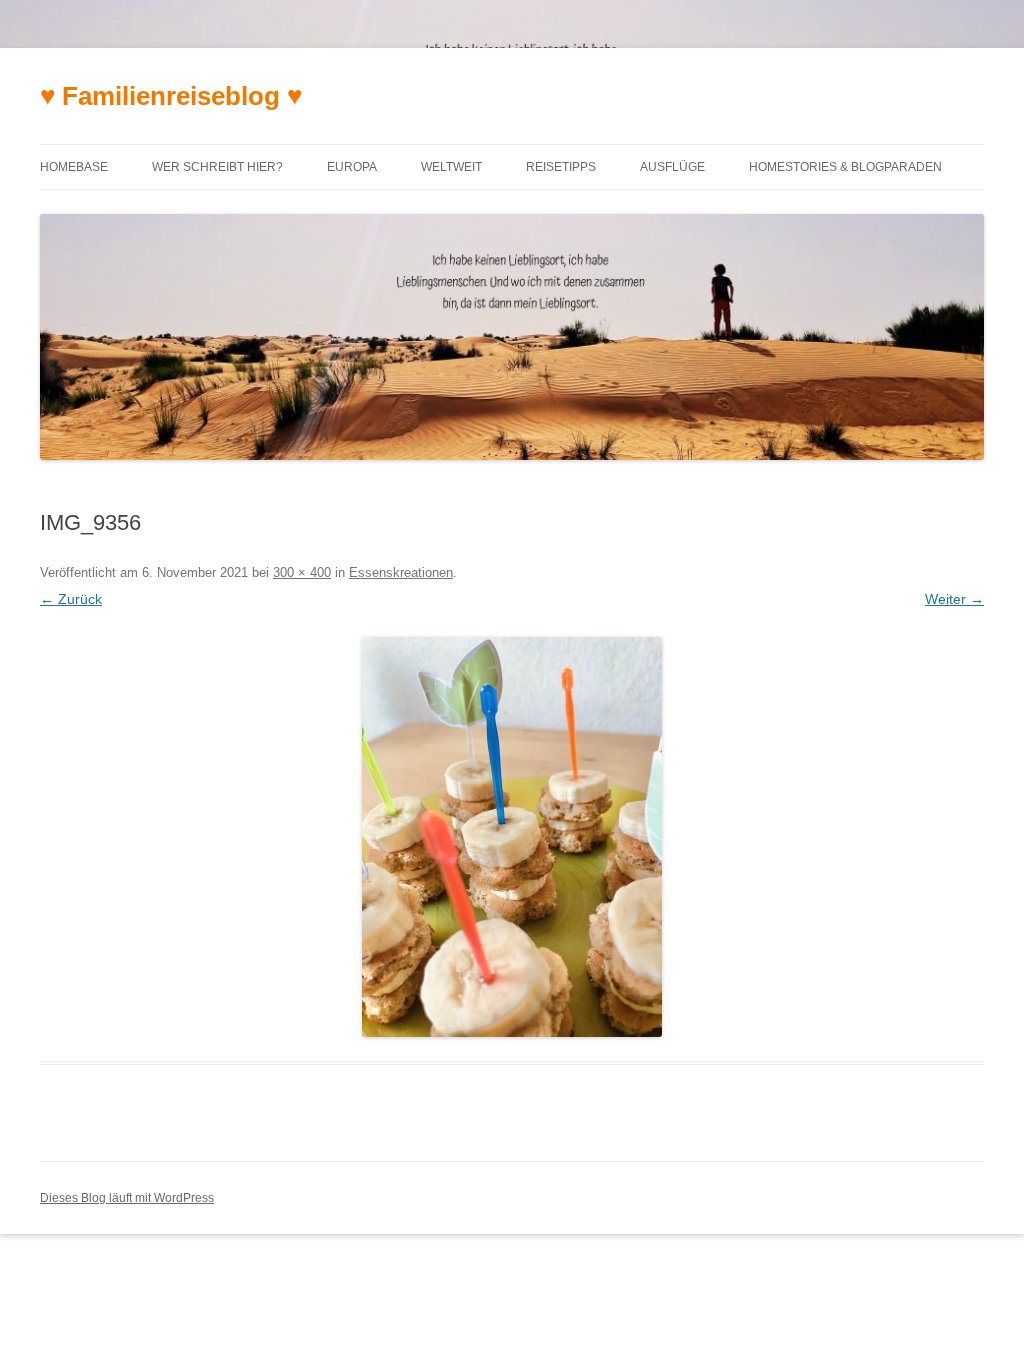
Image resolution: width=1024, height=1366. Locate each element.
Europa (352, 167)
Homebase (74, 167)
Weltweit (451, 167)
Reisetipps (561, 167)
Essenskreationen (401, 572)
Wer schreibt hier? (217, 167)
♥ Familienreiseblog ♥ (171, 96)
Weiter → (954, 599)
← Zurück (71, 599)
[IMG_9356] (512, 837)
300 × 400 (302, 572)
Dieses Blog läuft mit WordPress (127, 1198)
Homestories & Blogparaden (845, 167)
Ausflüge (672, 167)
